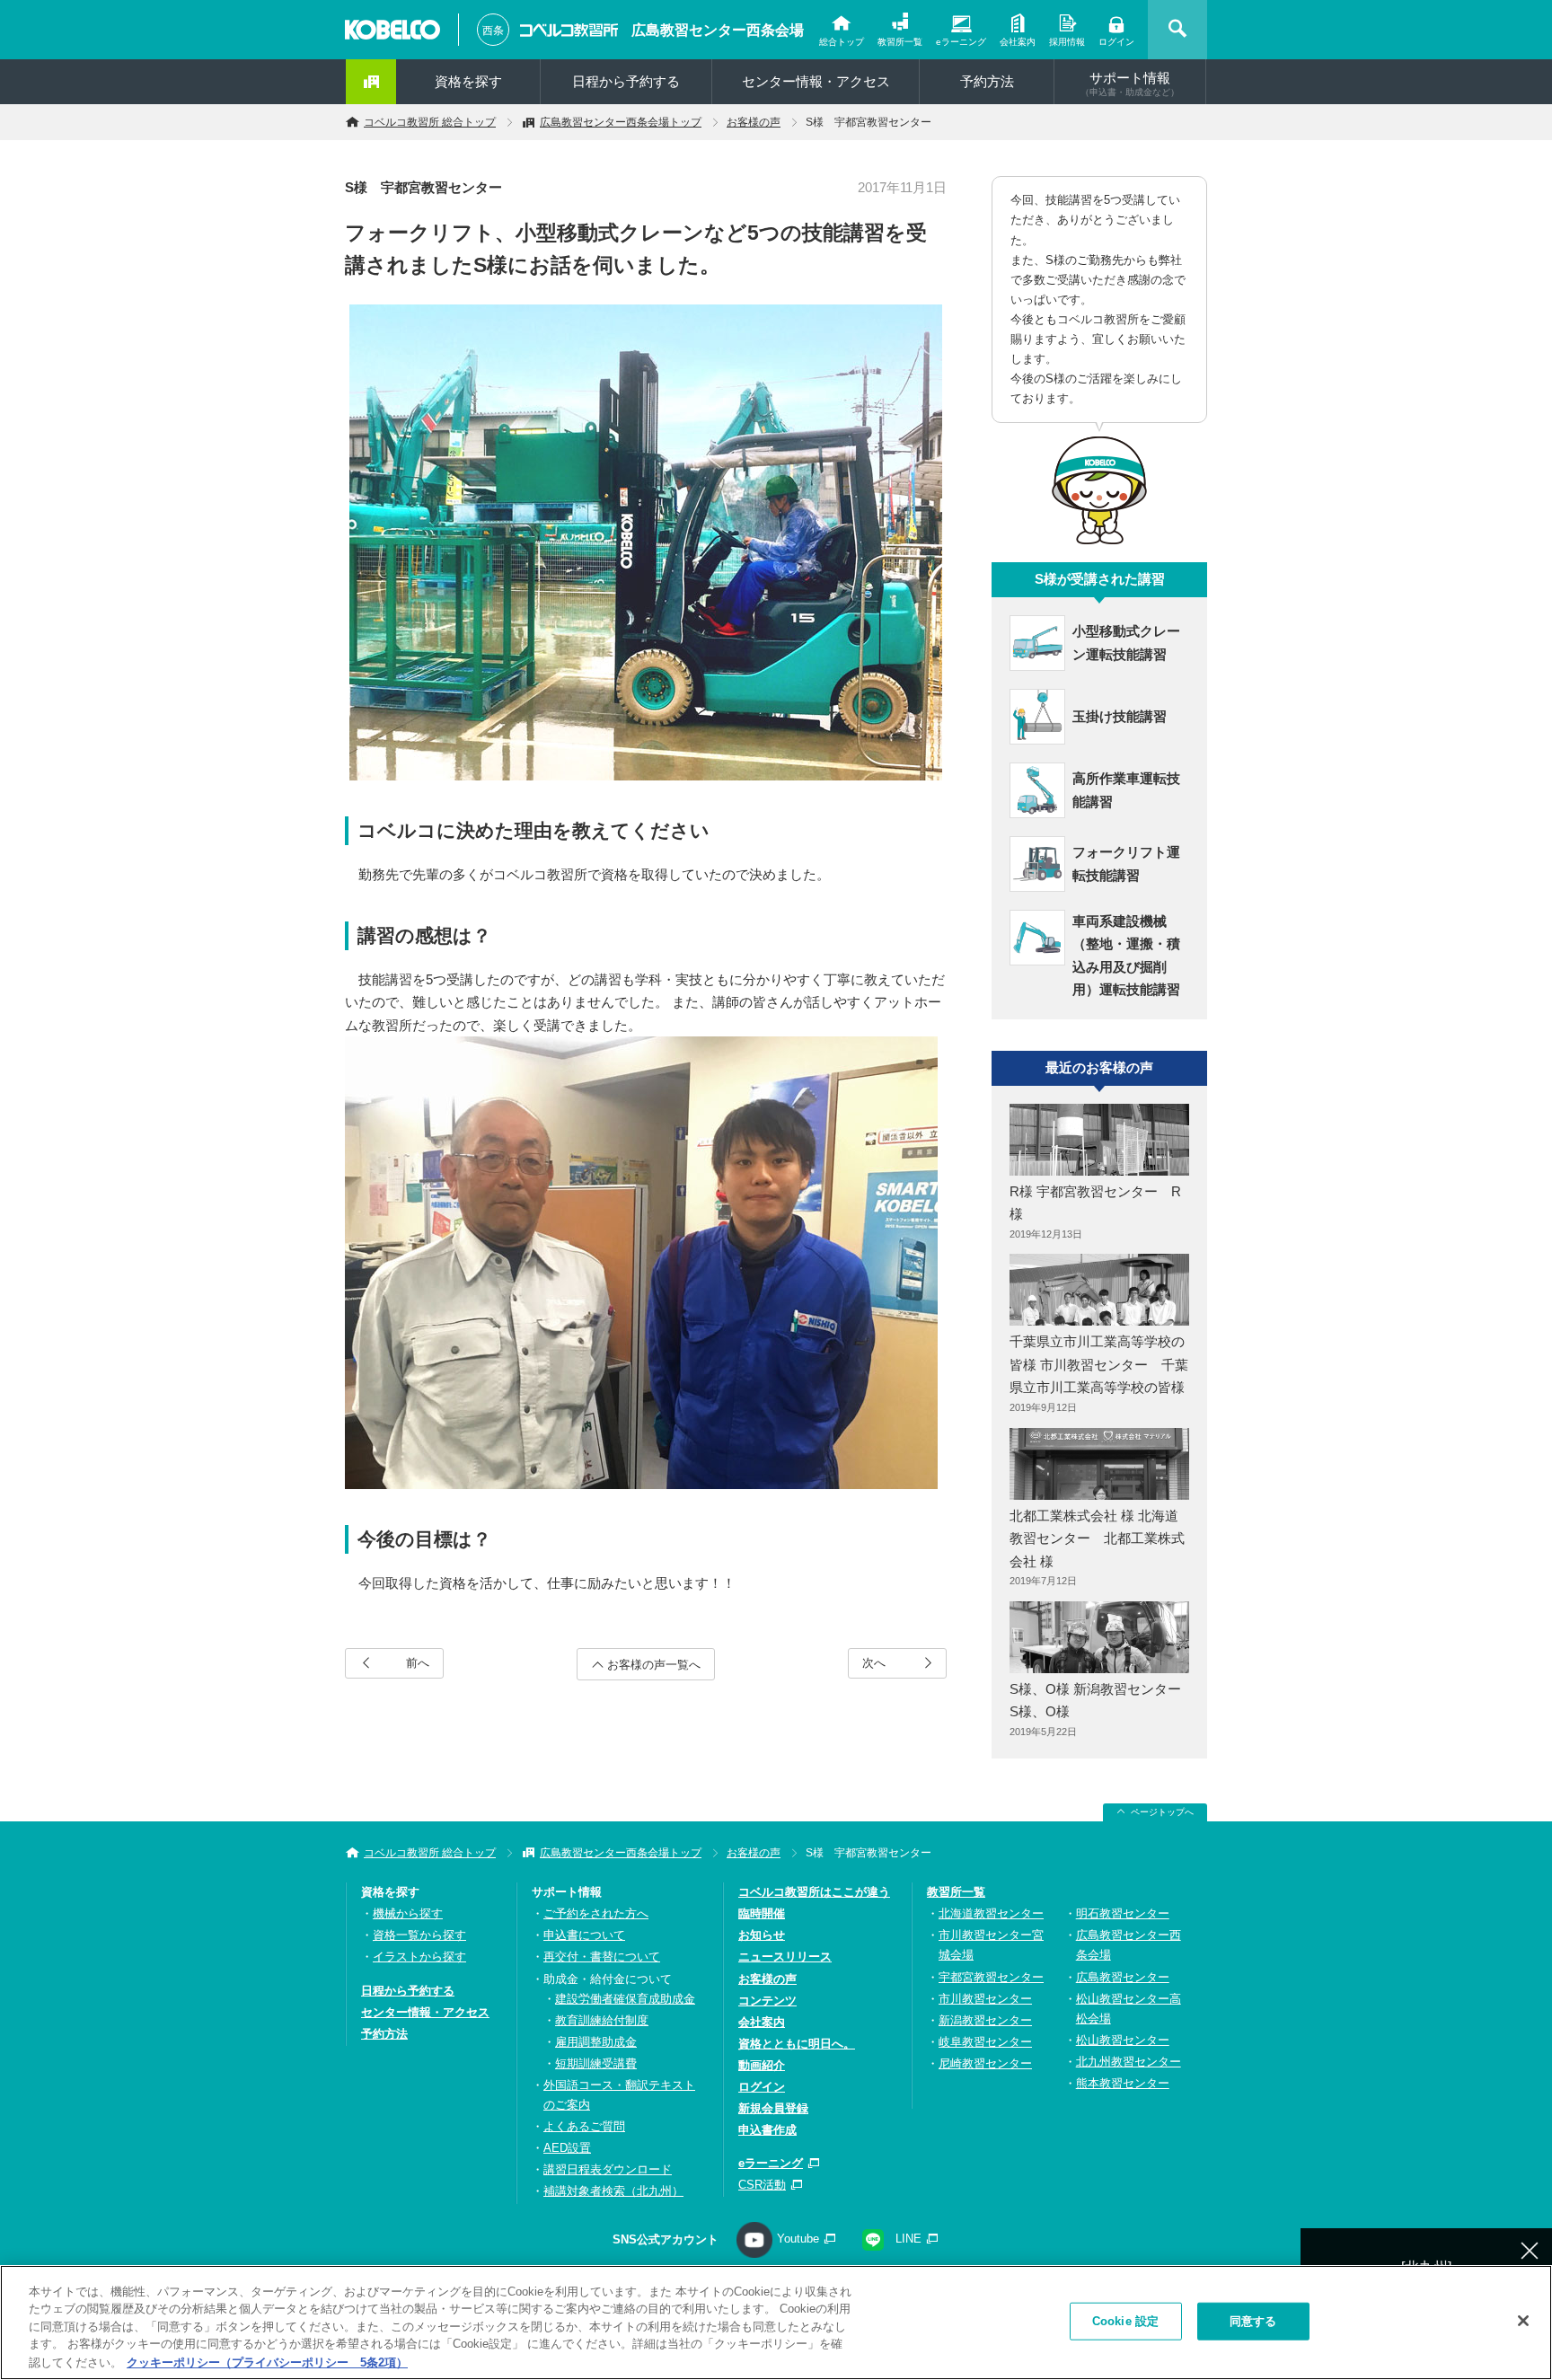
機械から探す (408, 1913)
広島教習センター (1123, 1977)
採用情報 (1067, 42)
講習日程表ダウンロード (608, 2169)
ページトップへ (1162, 1812)
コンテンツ (767, 2001)
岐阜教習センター (985, 2042)
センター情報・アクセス (816, 81)
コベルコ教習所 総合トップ (430, 122)
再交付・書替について (602, 1957)
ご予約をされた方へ (596, 1913)
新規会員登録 (773, 2108)
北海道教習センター (991, 1913)
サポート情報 (1130, 84)
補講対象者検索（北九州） (613, 2191)
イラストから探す (419, 1957)
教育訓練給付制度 (602, 2020)
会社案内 (1018, 42)
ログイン (1116, 42)
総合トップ (842, 42)
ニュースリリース (785, 1957)
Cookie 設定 (1125, 2321)
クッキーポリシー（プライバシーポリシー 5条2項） (267, 2362)
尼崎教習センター (985, 2063)
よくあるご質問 (584, 2126)
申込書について (584, 1935)
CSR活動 (762, 2185)
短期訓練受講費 (596, 2063)
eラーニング (961, 42)
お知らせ (762, 1935)
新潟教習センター (985, 2020)
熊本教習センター (1123, 2083)
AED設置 (567, 2148)
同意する (1253, 2321)
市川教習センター (985, 1999)
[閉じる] (1523, 2321)
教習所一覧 (900, 42)
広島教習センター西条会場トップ (621, 122)
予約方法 (987, 81)
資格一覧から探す (419, 1935)
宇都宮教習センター (991, 1977)
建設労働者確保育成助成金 (625, 1999)
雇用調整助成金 (596, 2042)
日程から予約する (626, 81)
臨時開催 (762, 1913)
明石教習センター (1123, 1913)
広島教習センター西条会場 (718, 30)
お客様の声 (754, 122)
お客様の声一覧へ (654, 1665)
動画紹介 (762, 2065)
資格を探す (468, 81)
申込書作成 (767, 2130)
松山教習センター (1123, 2040)
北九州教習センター (1129, 2062)
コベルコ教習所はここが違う (814, 1892)
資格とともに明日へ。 (797, 2044)
